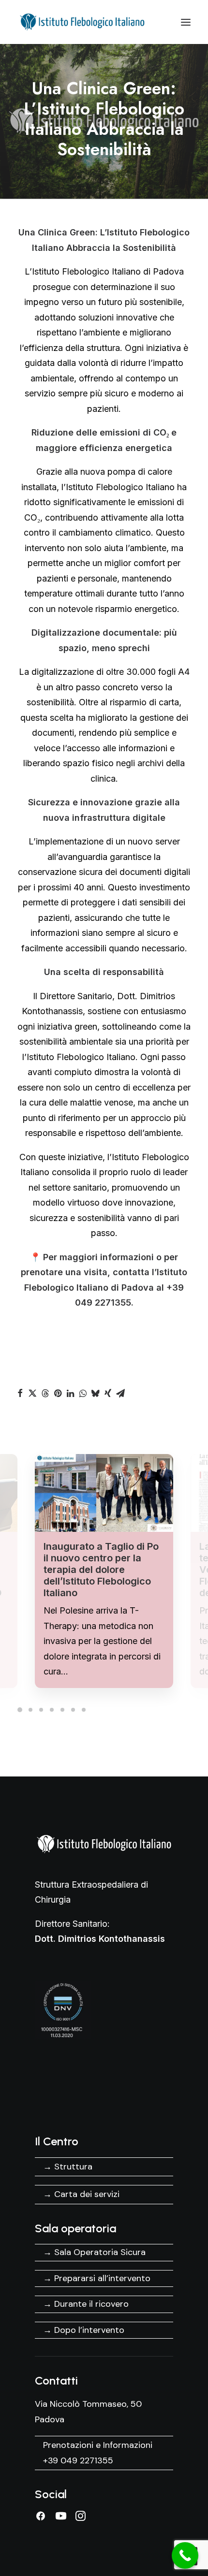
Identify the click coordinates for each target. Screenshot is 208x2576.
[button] (186, 22)
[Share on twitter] (32, 1393)
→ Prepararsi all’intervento (97, 2278)
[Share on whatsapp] (83, 1393)
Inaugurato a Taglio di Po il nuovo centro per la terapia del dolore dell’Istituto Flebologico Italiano (101, 1570)
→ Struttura (68, 2167)
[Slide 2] (30, 1710)
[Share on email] (120, 1393)
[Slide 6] (73, 1710)
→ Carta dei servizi (81, 2194)
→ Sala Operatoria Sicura (94, 2252)
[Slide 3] (41, 1710)
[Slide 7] (84, 1710)
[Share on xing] (108, 1393)
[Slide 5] (62, 1710)
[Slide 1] (21, 1710)
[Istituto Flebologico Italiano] (85, 22)
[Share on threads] (45, 1393)
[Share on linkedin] (70, 1393)
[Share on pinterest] (58, 1393)
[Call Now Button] (185, 2555)
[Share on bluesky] (95, 1393)
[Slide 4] (52, 1710)
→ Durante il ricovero (86, 2304)
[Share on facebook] (20, 1393)
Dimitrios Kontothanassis (111, 1939)
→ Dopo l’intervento (84, 2330)
